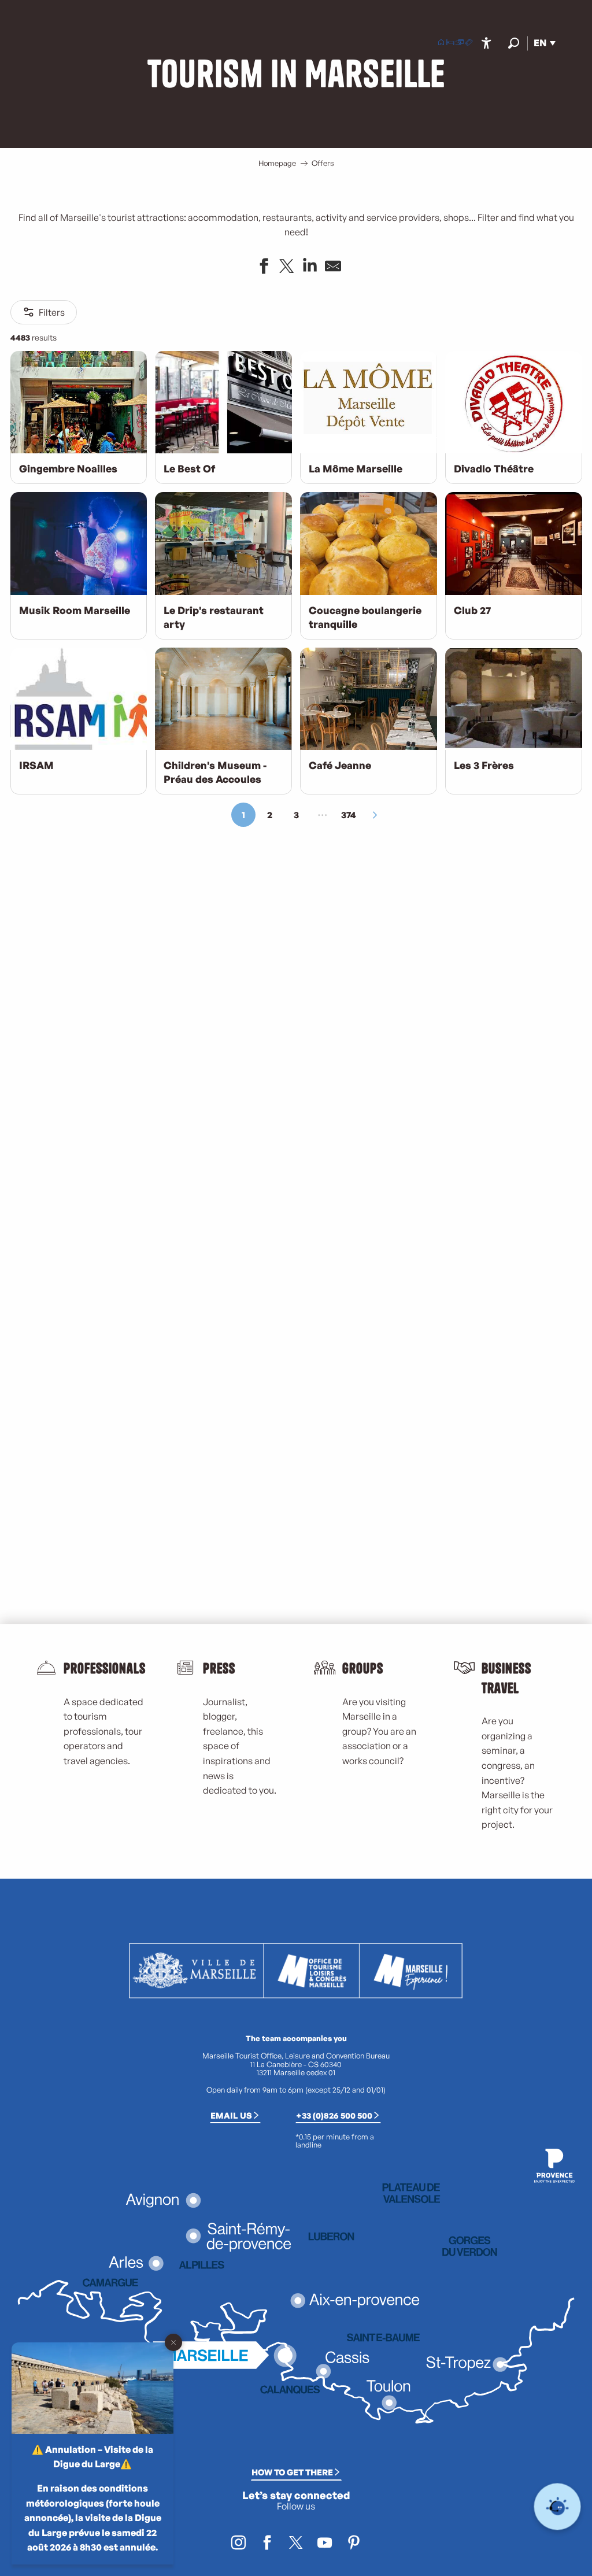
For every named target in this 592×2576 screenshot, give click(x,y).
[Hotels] (450, 43)
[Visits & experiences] (469, 43)
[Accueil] (441, 43)
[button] (514, 43)
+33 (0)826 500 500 (334, 2115)
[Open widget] (558, 2507)
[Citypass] (460, 43)
